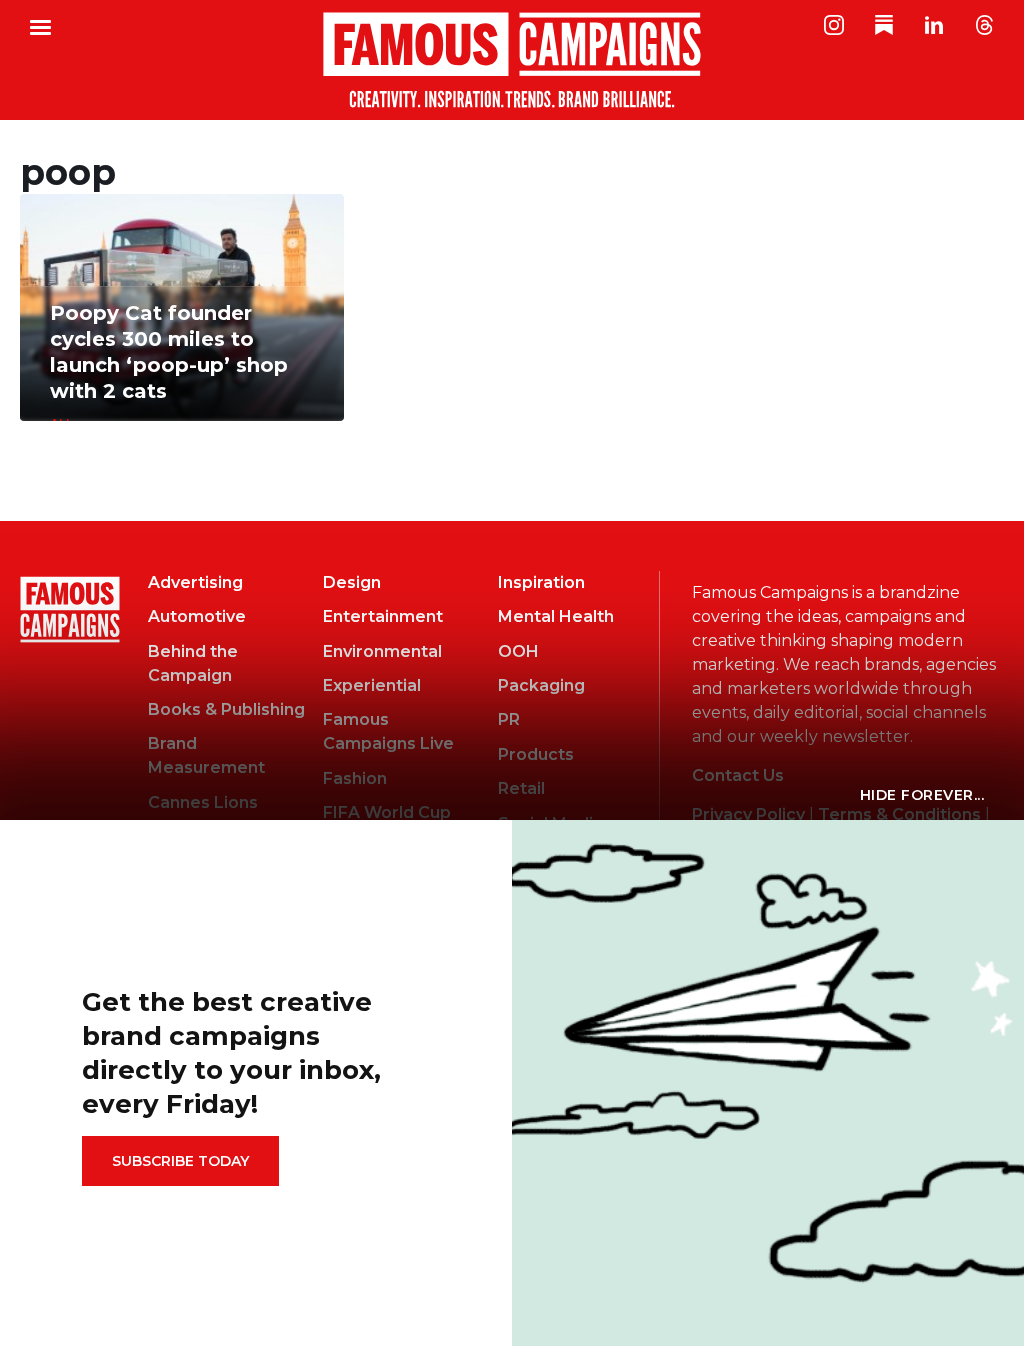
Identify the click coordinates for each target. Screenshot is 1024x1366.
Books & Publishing (226, 709)
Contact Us (738, 775)
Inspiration (541, 582)
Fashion (355, 778)
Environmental (382, 651)
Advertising (195, 582)
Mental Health (556, 616)
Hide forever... (922, 795)
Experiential (372, 685)
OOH (518, 651)
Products (536, 754)
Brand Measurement (206, 755)
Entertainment (383, 616)
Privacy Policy (748, 814)
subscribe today (180, 1161)
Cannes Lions (203, 802)
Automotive (197, 616)
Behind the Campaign (193, 663)
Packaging (541, 685)
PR (509, 719)
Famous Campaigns (512, 60)
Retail (521, 788)
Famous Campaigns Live (388, 731)
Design (352, 582)
